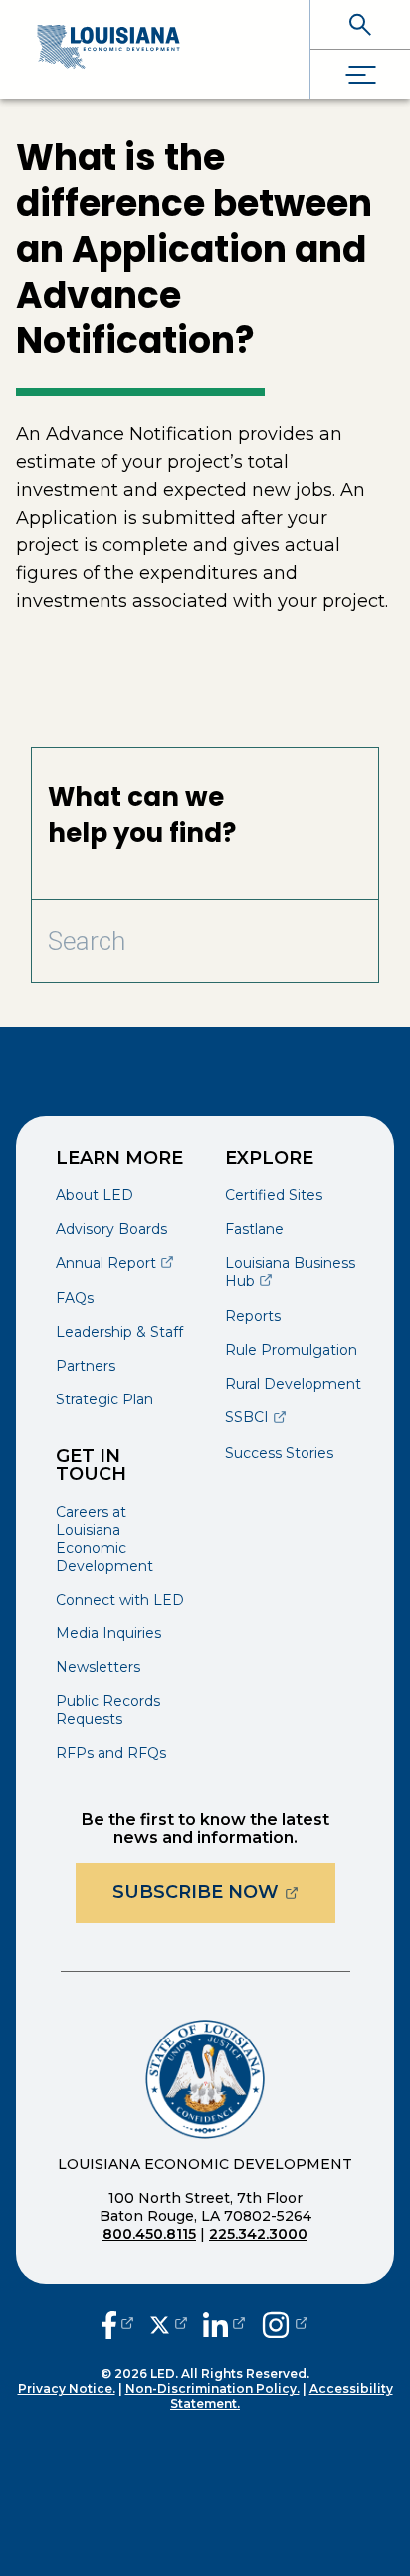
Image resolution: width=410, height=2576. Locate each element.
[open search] (360, 24)
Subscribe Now (224, 1892)
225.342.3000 (258, 2234)
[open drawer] (360, 74)
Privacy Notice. (67, 2388)
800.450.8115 (149, 2234)
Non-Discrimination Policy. (212, 2388)
